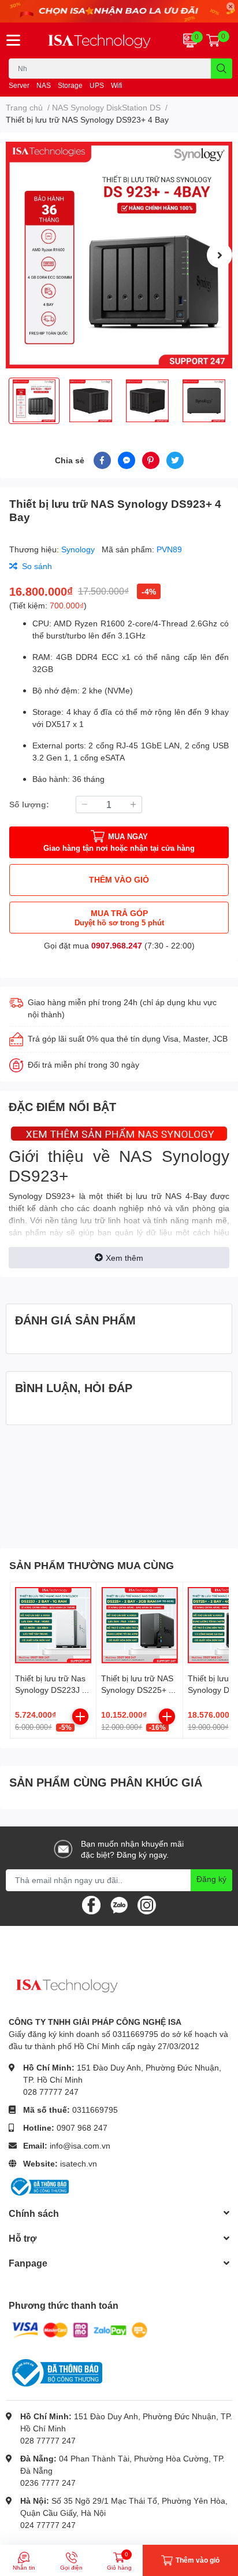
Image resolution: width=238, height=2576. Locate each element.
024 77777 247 (48, 2525)
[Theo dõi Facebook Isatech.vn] (91, 1904)
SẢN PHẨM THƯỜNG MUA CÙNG (92, 1565)
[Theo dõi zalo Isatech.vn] (119, 1904)
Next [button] (220, 255)
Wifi (117, 85)
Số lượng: (29, 804)
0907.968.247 (117, 945)
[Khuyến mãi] (119, 11)
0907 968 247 (82, 2127)
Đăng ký (211, 1879)
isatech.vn (79, 2163)
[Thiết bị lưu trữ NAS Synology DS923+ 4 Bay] (119, 255)
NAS (44, 85)
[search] (222, 69)
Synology (79, 549)
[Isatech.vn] (99, 40)
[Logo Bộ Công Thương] (39, 2185)
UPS (97, 85)
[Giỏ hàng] (213, 40)
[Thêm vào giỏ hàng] (80, 1717)
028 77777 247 (51, 2092)
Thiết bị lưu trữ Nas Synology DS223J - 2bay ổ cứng (50, 1689)
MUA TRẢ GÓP (119, 918)
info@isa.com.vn (80, 2145)
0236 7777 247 (48, 2483)
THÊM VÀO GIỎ (119, 879)
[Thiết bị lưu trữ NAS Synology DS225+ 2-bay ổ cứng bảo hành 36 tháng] (139, 1625)
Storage (70, 85)
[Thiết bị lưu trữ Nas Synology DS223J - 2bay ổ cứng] (53, 1625)
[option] (119, 255)
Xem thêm (124, 1258)
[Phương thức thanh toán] (80, 2329)
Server (19, 85)
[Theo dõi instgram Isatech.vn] (147, 1904)
